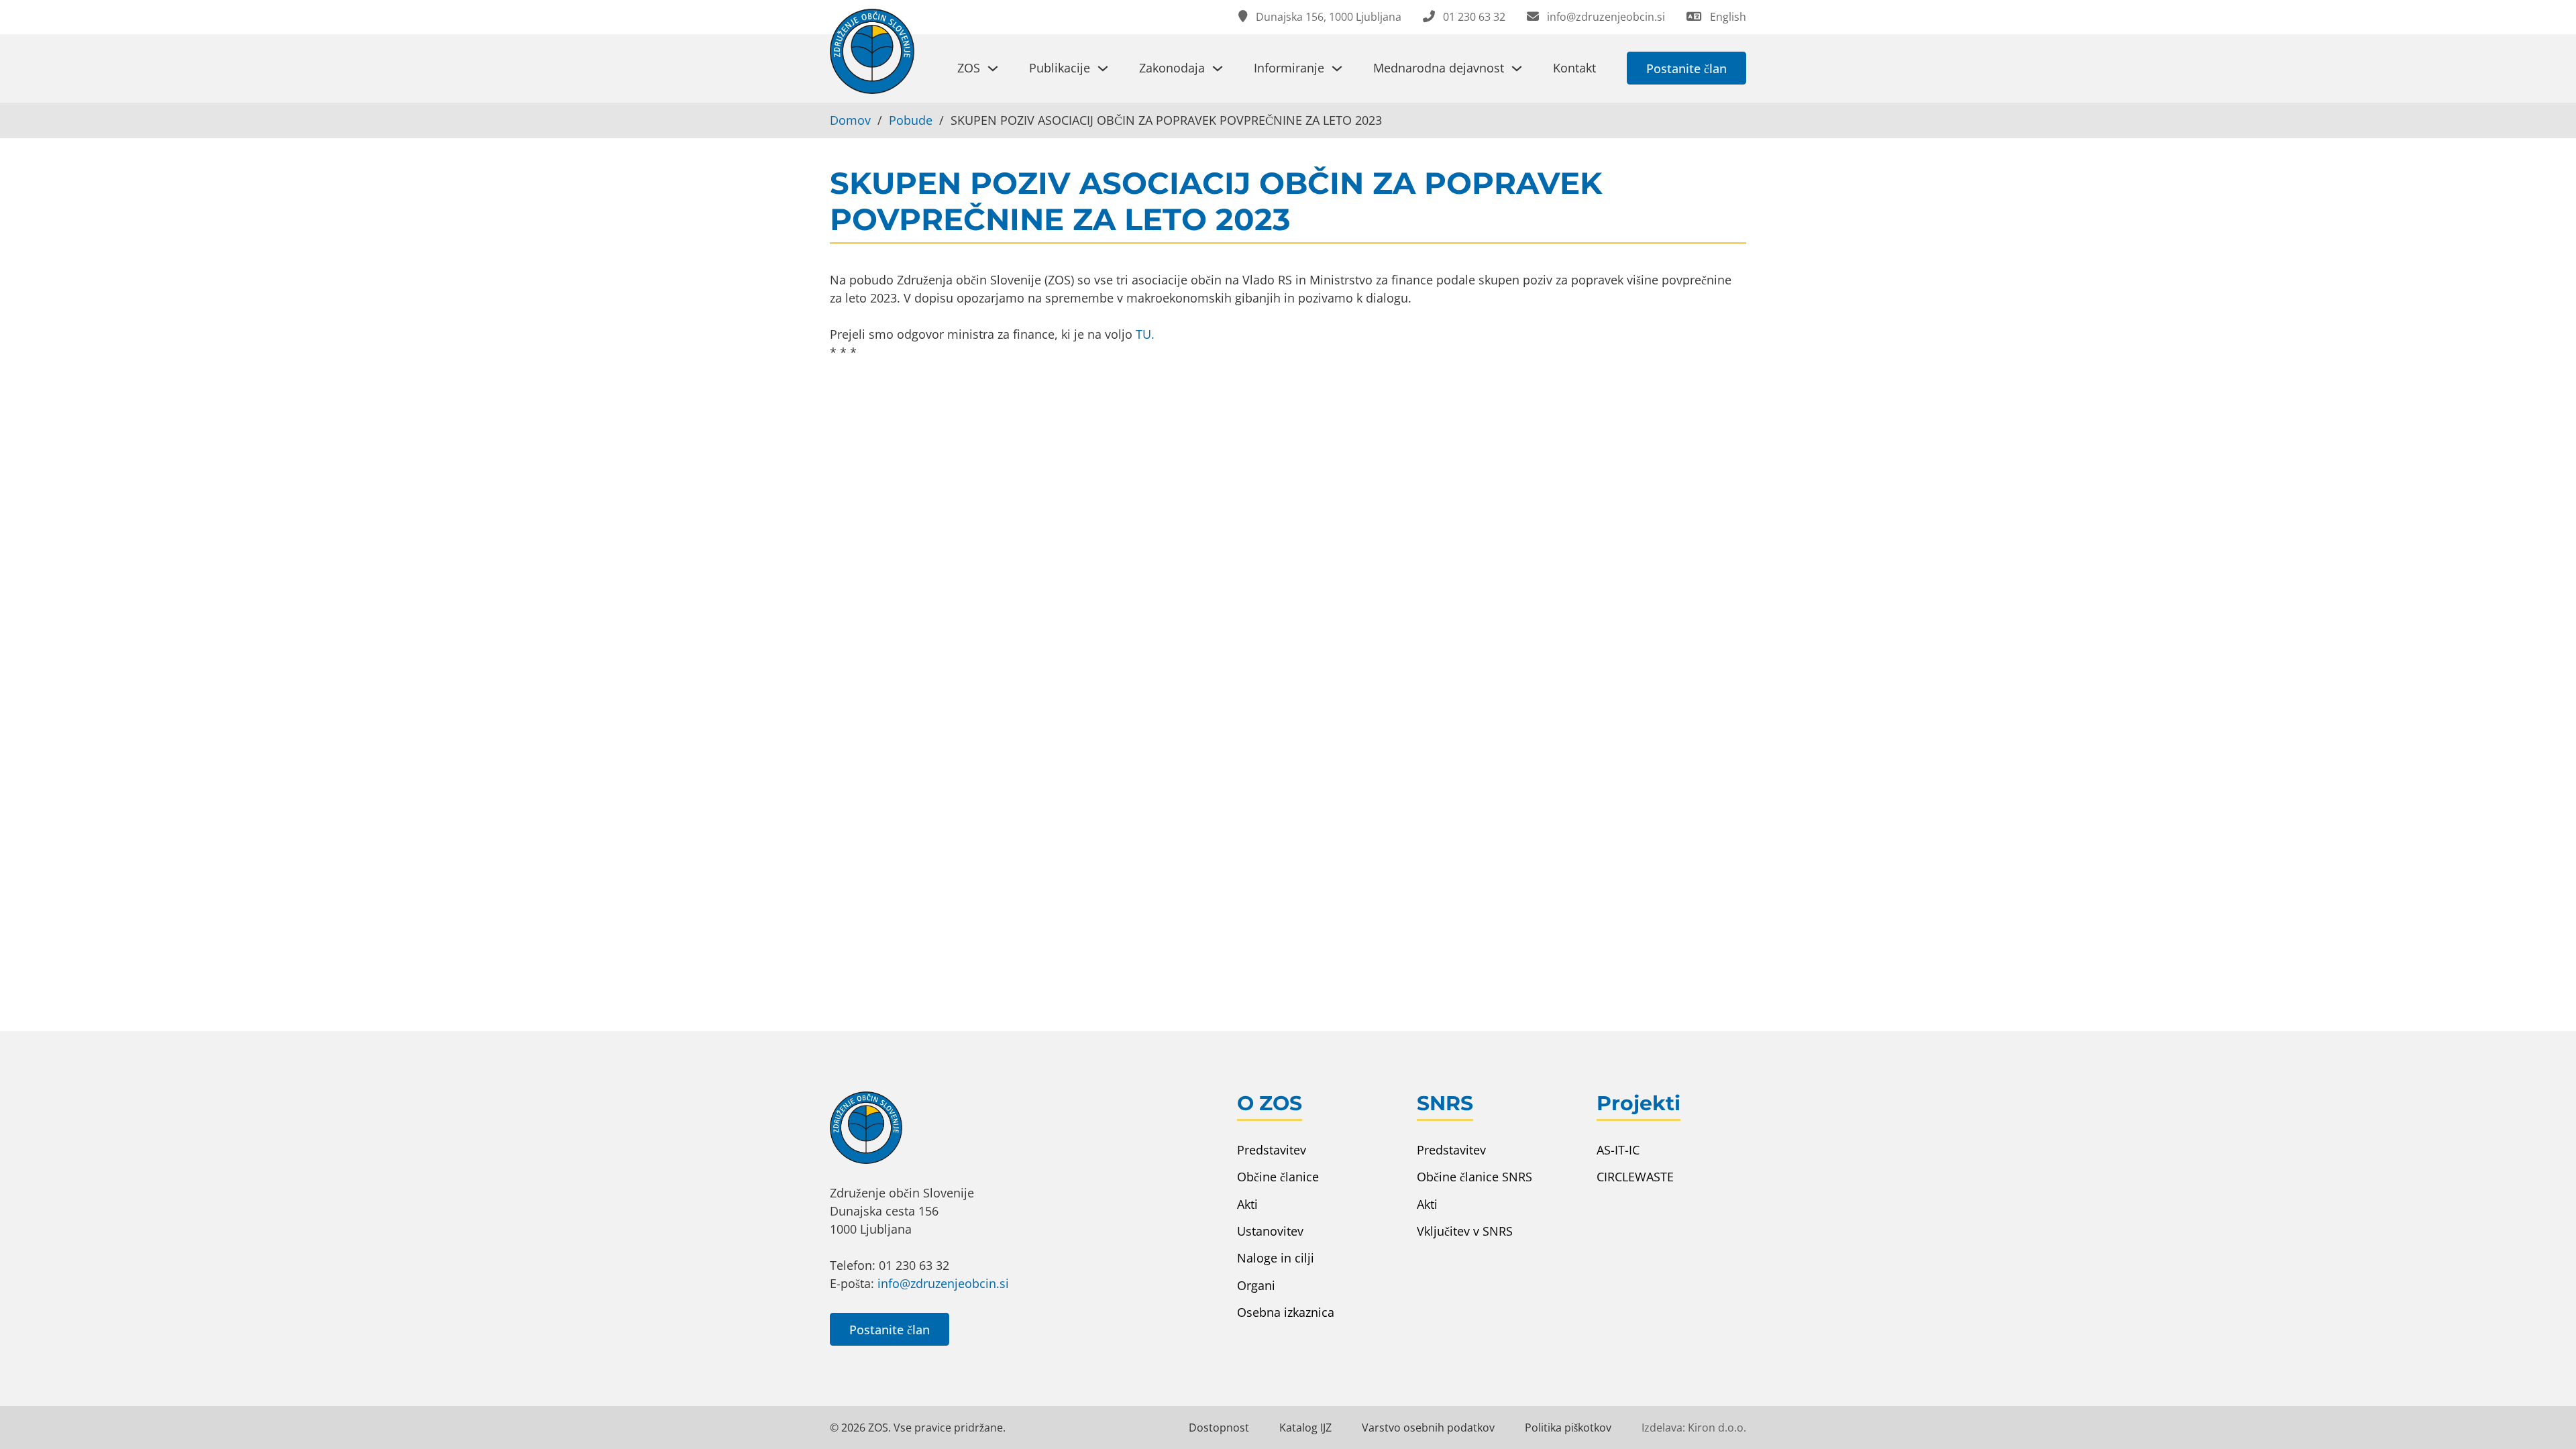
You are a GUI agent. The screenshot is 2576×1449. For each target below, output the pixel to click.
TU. (1145, 334)
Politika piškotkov (1568, 1428)
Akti (1247, 1204)
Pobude (911, 120)
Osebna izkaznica (1286, 1312)
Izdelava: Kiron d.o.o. (1694, 1428)
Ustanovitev (1270, 1231)
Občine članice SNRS (1474, 1177)
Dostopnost (1219, 1428)
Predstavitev (1272, 1150)
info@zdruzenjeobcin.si (943, 1283)
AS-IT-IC (1618, 1150)
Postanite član (1686, 68)
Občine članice (1278, 1177)
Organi (1256, 1285)
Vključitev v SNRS (1465, 1231)
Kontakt (1574, 68)
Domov (850, 120)
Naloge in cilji (1276, 1258)
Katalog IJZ (1305, 1428)
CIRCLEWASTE (1635, 1177)
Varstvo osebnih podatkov (1428, 1428)
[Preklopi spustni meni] (993, 68)
